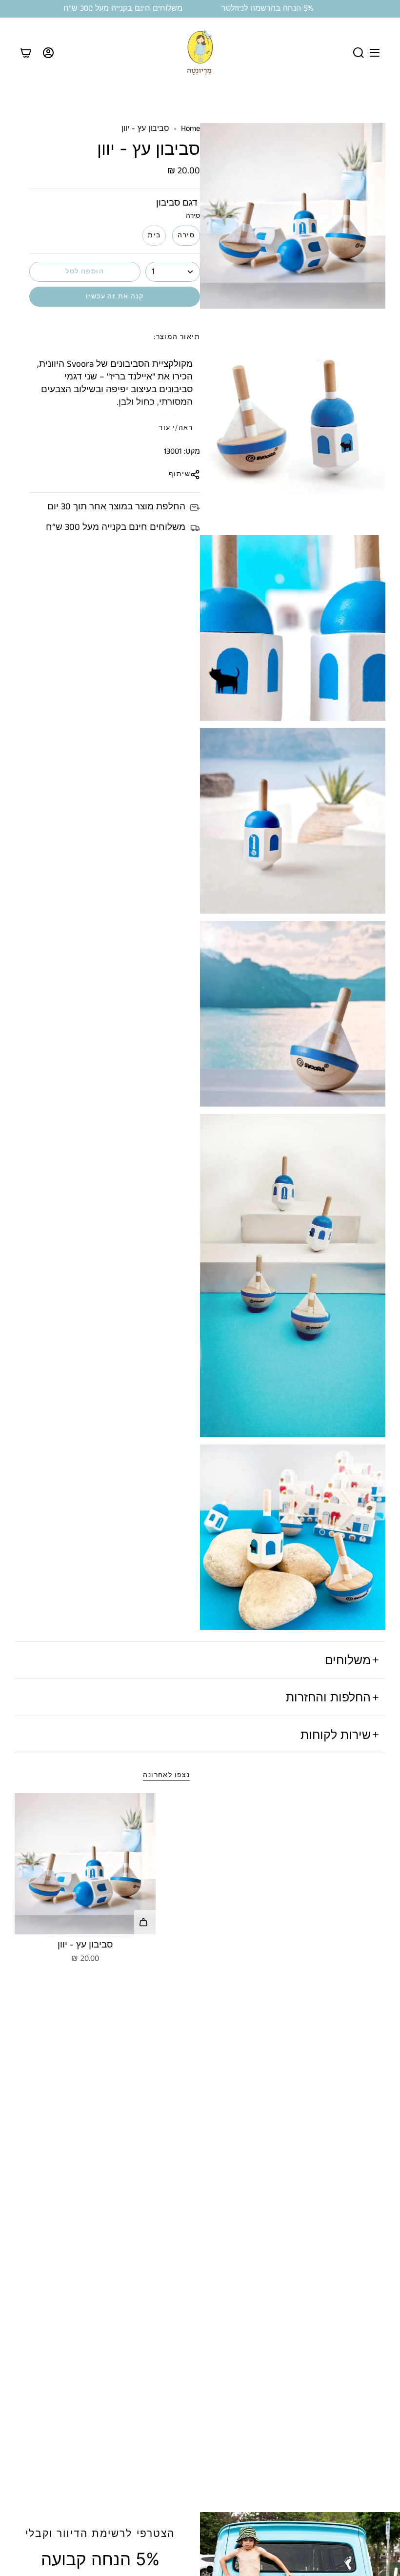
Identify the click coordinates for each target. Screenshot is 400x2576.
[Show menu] (375, 53)
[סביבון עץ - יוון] (85, 1864)
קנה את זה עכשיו (115, 296)
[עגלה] (26, 53)
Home (190, 129)
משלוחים (348, 1660)
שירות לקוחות (336, 1735)
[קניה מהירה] (145, 1922)
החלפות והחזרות (328, 1697)
